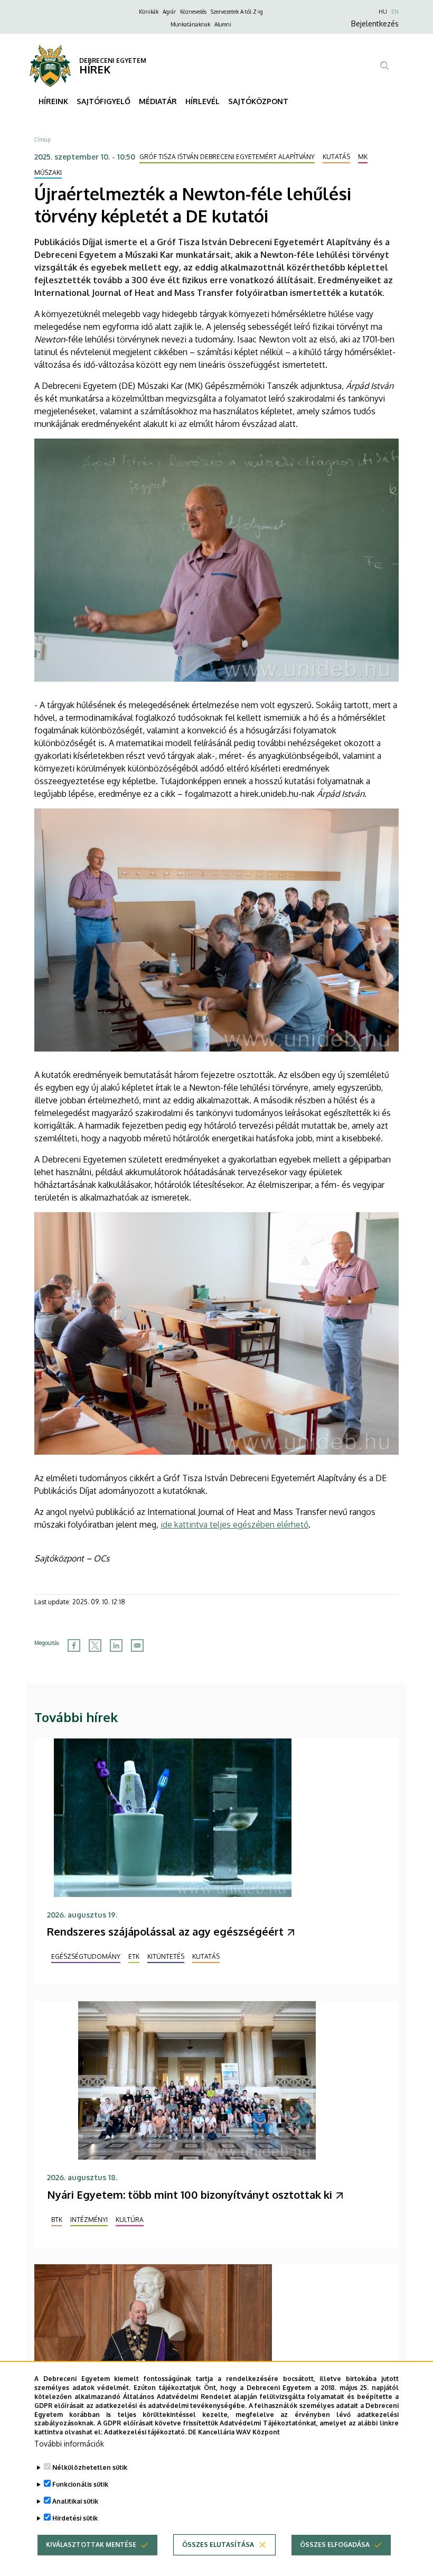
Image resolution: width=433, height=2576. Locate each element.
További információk (69, 2444)
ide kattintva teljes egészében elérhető (234, 1524)
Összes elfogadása (335, 2545)
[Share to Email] (137, 1645)
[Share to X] (95, 1645)
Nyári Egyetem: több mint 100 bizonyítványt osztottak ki (190, 2194)
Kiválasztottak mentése (91, 2545)
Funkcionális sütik (80, 2484)
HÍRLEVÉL (203, 101)
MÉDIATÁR (158, 101)
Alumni (223, 24)
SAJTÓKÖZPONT (258, 101)
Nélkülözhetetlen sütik (90, 2467)
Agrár (169, 12)
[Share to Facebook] (74, 1645)
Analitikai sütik (75, 2501)
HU (383, 12)
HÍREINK (53, 101)
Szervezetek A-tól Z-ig (237, 12)
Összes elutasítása (218, 2545)
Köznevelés (193, 12)
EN (395, 12)
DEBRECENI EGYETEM (113, 61)
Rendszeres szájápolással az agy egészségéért (165, 1931)
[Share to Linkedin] (116, 1645)
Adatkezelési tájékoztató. (145, 2432)
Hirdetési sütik (75, 2518)
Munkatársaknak (190, 24)
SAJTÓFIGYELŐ (103, 101)
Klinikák (149, 12)
